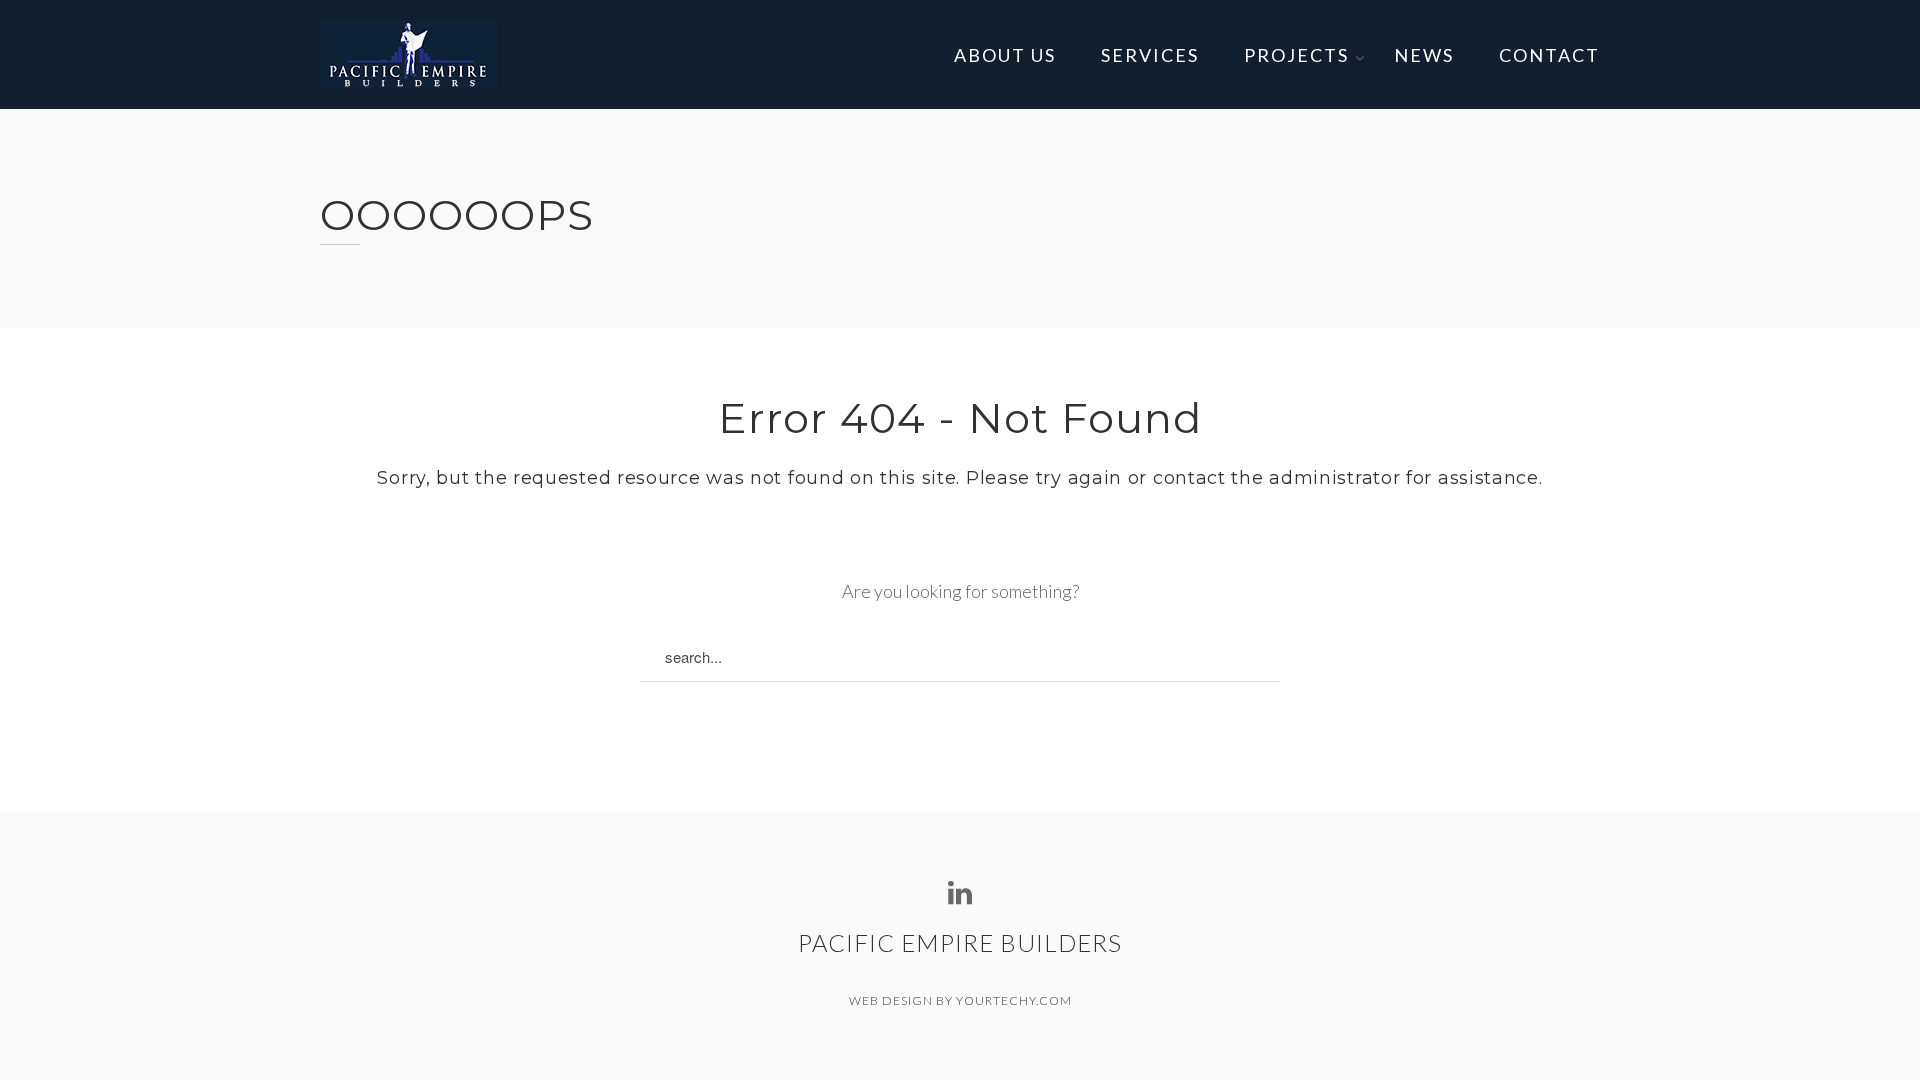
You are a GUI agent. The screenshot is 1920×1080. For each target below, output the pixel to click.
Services (1150, 55)
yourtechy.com (1014, 1000)
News (1424, 55)
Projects (1296, 55)
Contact (1549, 55)
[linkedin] (960, 893)
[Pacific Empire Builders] (408, 54)
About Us (1005, 55)
